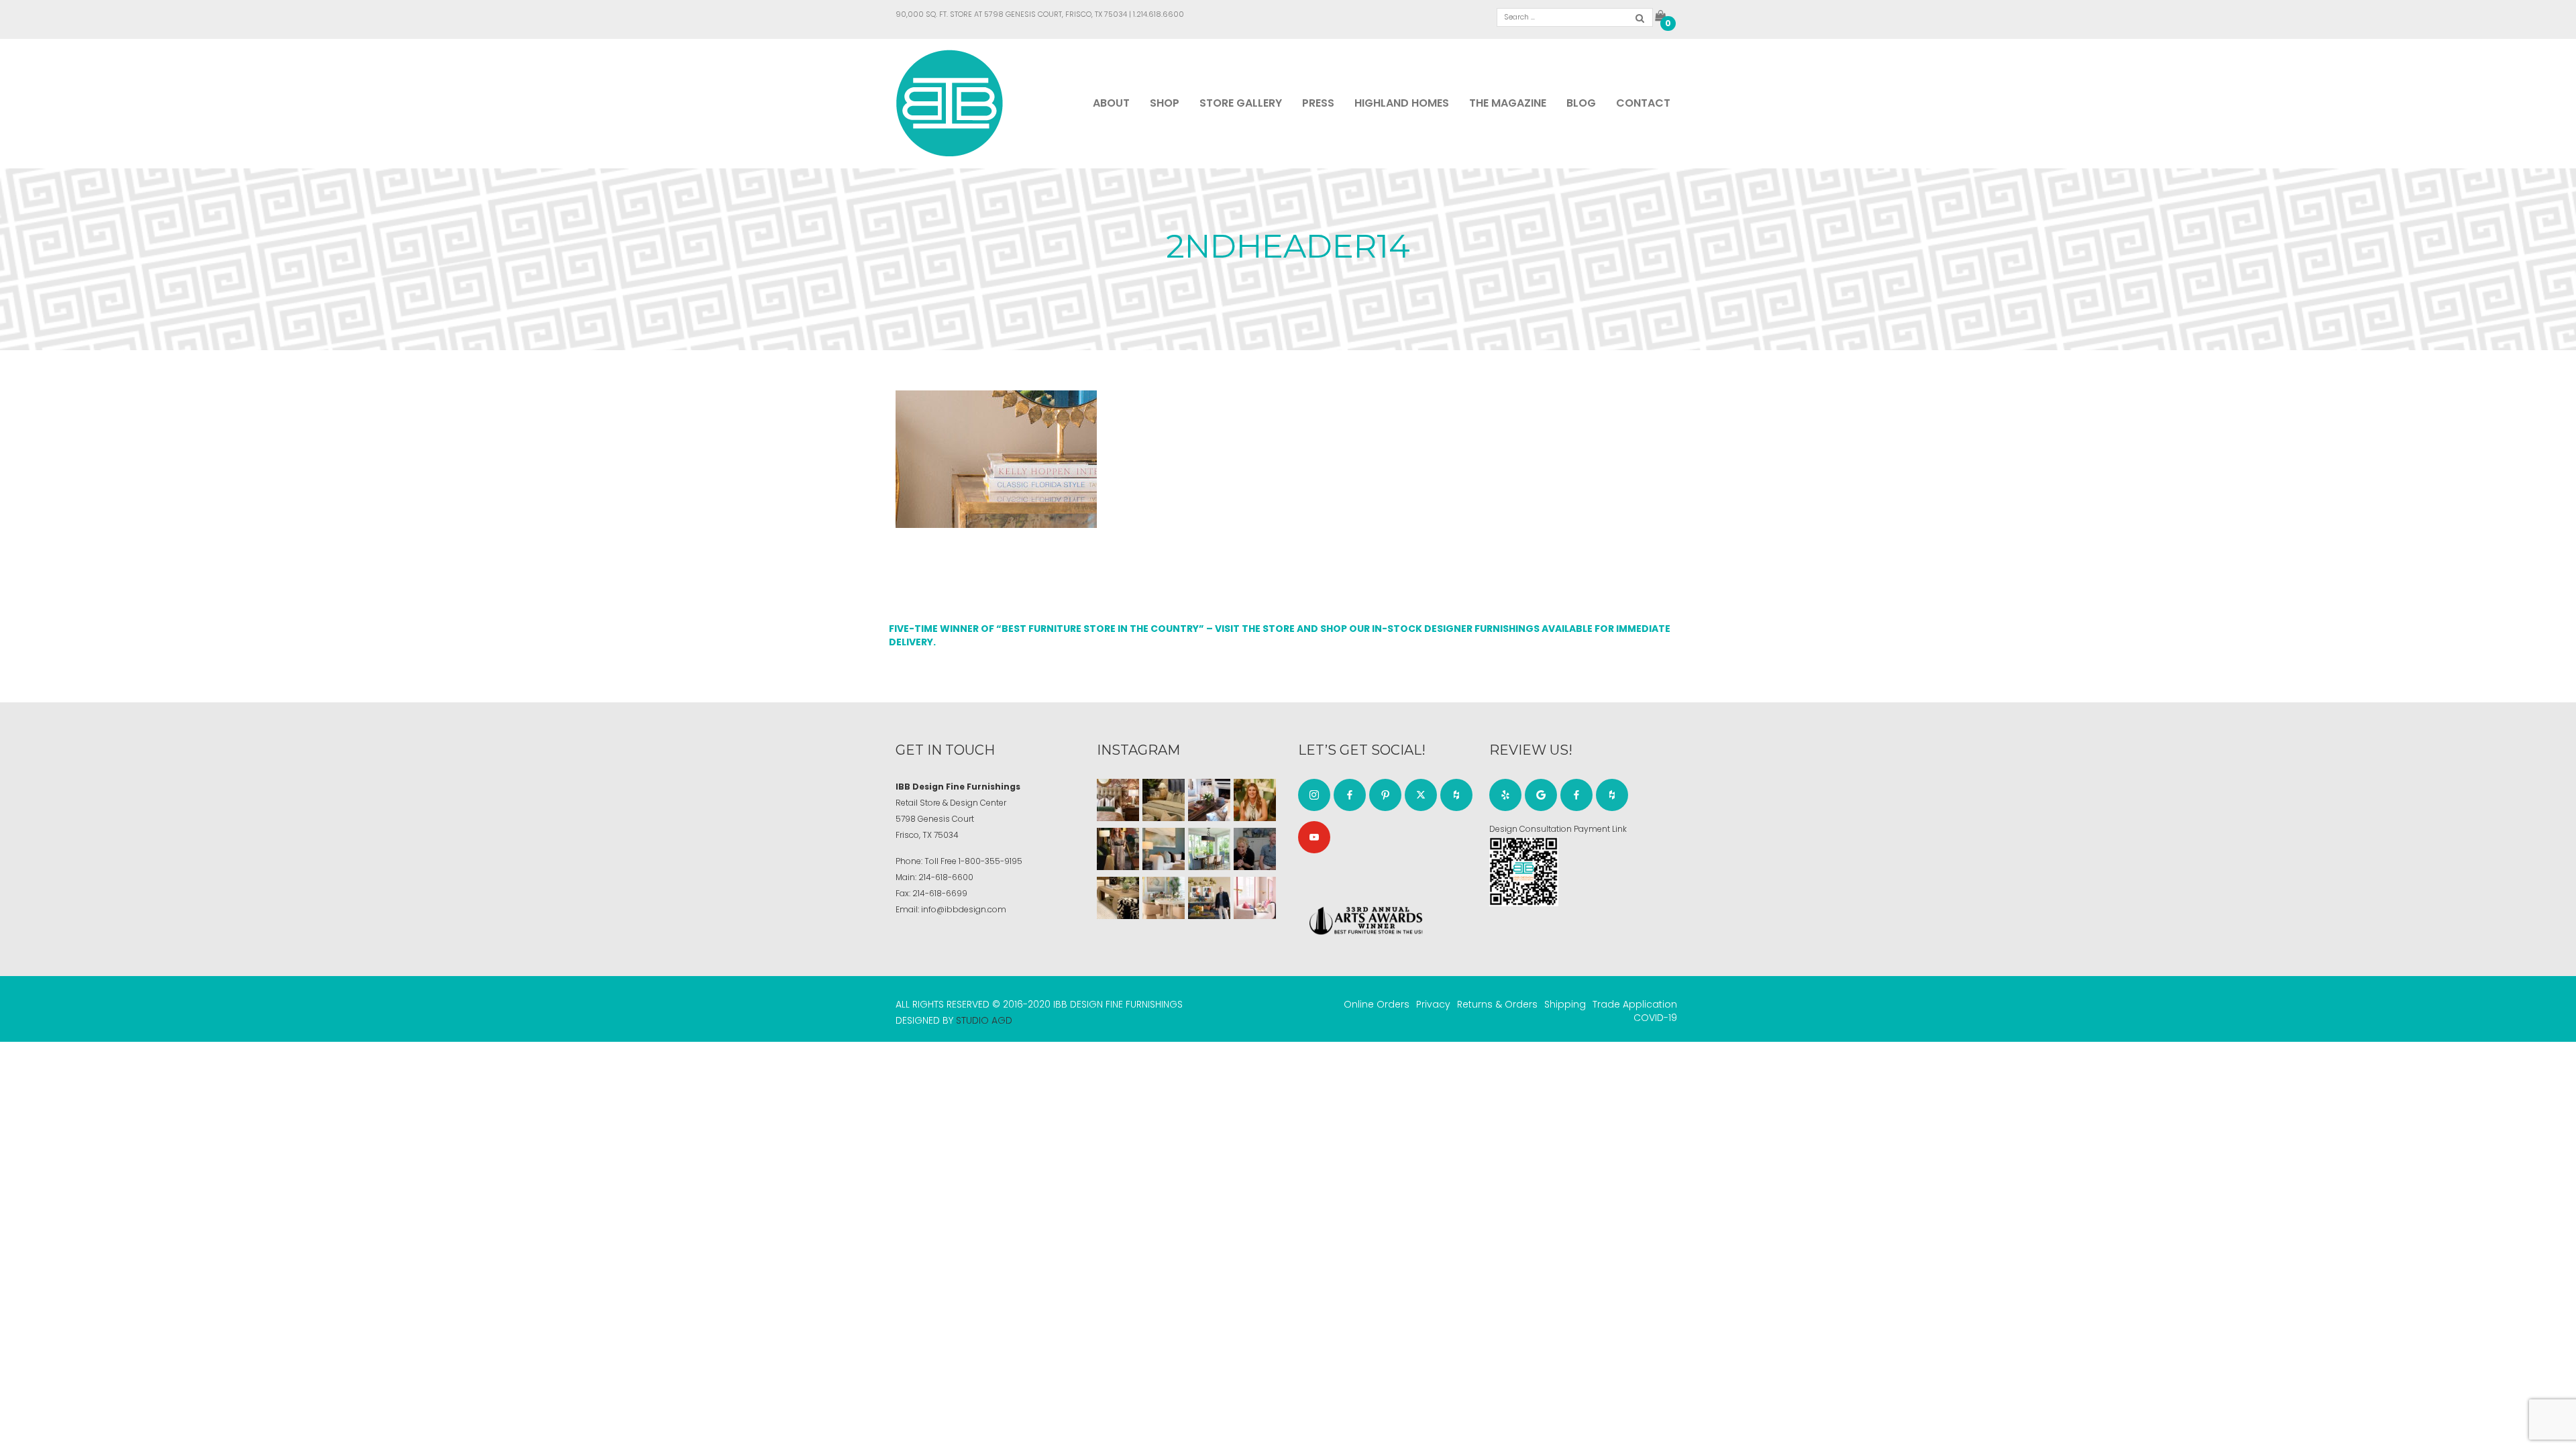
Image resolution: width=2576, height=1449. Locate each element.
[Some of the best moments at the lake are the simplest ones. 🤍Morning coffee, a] (1209, 849)
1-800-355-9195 (990, 861)
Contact (1643, 103)
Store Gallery (1241, 103)
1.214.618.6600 (1159, 14)
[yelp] (1505, 795)
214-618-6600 (946, 877)
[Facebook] (1350, 795)
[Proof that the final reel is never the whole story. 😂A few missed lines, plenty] (1255, 849)
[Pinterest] (1385, 795)
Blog (1581, 103)
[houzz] (1456, 795)
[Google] (1541, 795)
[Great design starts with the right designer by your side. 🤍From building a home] (1164, 898)
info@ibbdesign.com (964, 909)
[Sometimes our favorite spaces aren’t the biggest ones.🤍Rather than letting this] (1255, 898)
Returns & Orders (1497, 1004)
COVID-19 (1655, 1018)
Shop (1165, 103)
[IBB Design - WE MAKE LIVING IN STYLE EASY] (950, 103)
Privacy (1433, 1004)
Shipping (1565, 1004)
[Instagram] (1314, 795)
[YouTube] (1314, 837)
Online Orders (1377, 1004)
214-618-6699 (940, 893)
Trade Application (1635, 1004)
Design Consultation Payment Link (1558, 829)
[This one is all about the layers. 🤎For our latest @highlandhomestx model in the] (1118, 800)
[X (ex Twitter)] (1421, 795)
